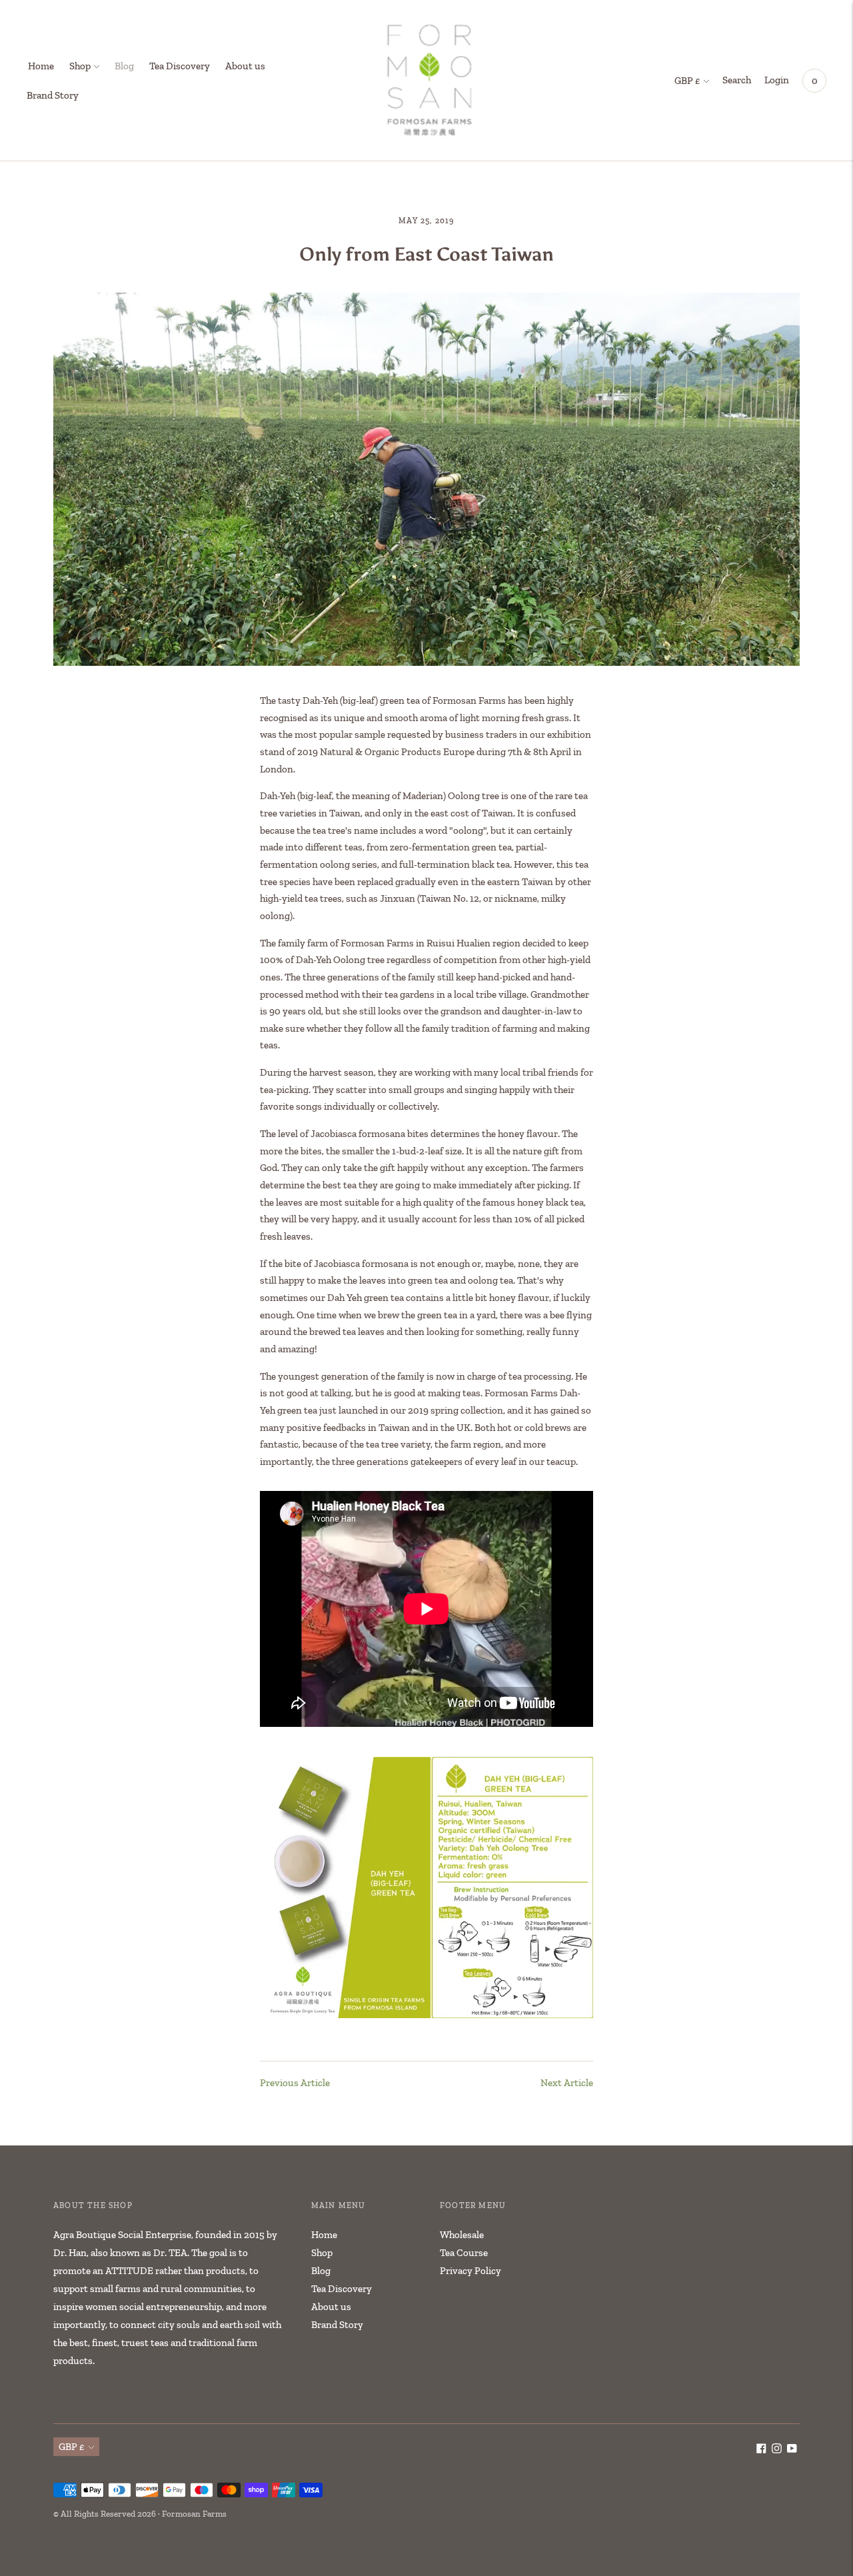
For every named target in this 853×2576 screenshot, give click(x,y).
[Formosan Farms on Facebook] (761, 2450)
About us (245, 66)
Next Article (567, 2083)
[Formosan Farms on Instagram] (777, 2450)
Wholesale (462, 2235)
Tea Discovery (180, 66)
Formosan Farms (194, 2514)
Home (41, 66)
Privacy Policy (470, 2271)
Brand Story (53, 95)
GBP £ (687, 81)
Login (777, 80)
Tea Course (464, 2253)
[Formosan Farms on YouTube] (792, 2450)
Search (737, 80)
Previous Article (295, 2083)
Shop (80, 66)
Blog (124, 66)
